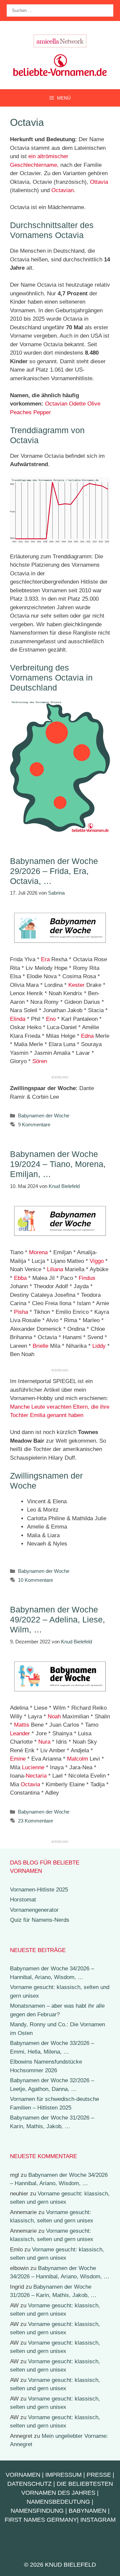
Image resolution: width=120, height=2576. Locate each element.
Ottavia (99, 182)
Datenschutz (29, 2484)
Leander (20, 1733)
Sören (40, 1061)
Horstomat (23, 1900)
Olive (94, 404)
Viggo (97, 1261)
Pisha (21, 1312)
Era (45, 959)
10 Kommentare (35, 1580)
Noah (54, 1717)
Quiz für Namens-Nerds (40, 1920)
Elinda (18, 1019)
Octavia (30, 1784)
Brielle (40, 1346)
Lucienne (33, 1767)
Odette (77, 404)
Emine (18, 1759)
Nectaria (36, 1776)
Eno (51, 1019)
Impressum (63, 2475)
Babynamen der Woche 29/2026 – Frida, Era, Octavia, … (54, 871)
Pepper (42, 412)
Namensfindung (37, 2511)
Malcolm (77, 1759)
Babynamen (87, 2511)
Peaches (21, 412)
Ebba (20, 1278)
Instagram (98, 2520)
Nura (44, 1742)
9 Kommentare (34, 1125)
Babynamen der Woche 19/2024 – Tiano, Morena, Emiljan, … (58, 1164)
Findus (87, 1278)
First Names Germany (41, 2520)
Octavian (62, 190)
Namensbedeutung (58, 2502)
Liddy (99, 1346)
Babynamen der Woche (44, 1116)
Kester (76, 985)
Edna (87, 1036)
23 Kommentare (35, 1821)
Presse (99, 2475)
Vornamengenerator (34, 1910)
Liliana (55, 1269)
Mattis (22, 1725)
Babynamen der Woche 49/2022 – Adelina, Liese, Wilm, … (57, 1619)
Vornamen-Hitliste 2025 (39, 1890)
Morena (38, 1252)
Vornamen (23, 2475)
